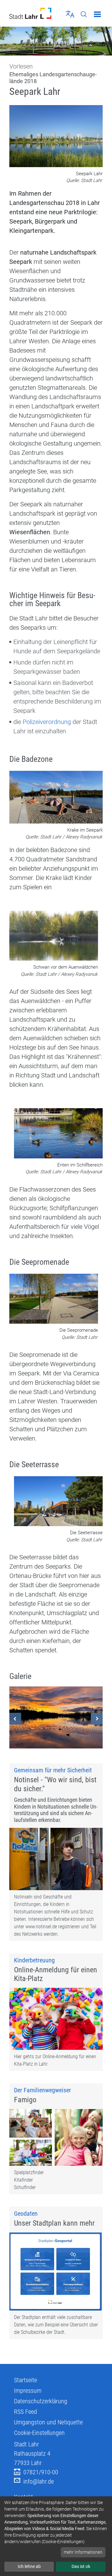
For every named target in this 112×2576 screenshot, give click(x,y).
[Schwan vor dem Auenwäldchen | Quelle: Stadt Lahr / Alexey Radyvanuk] (54, 936)
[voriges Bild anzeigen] (15, 1719)
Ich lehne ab (29, 2566)
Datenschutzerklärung (41, 2401)
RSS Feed (26, 2412)
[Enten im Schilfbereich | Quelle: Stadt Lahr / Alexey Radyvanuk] (58, 1134)
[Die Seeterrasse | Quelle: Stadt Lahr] (58, 1502)
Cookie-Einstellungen (39, 2433)
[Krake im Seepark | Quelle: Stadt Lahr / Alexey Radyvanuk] (56, 798)
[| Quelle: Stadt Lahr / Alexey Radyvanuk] (56, 1717)
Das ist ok (81, 2566)
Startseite (26, 2380)
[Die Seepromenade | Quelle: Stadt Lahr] (54, 1299)
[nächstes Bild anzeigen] (97, 1719)
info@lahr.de (39, 2481)
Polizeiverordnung (48, 722)
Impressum (28, 2391)
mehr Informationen (83, 2552)
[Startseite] (30, 13)
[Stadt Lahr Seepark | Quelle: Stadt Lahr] (56, 137)
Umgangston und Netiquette (48, 2422)
